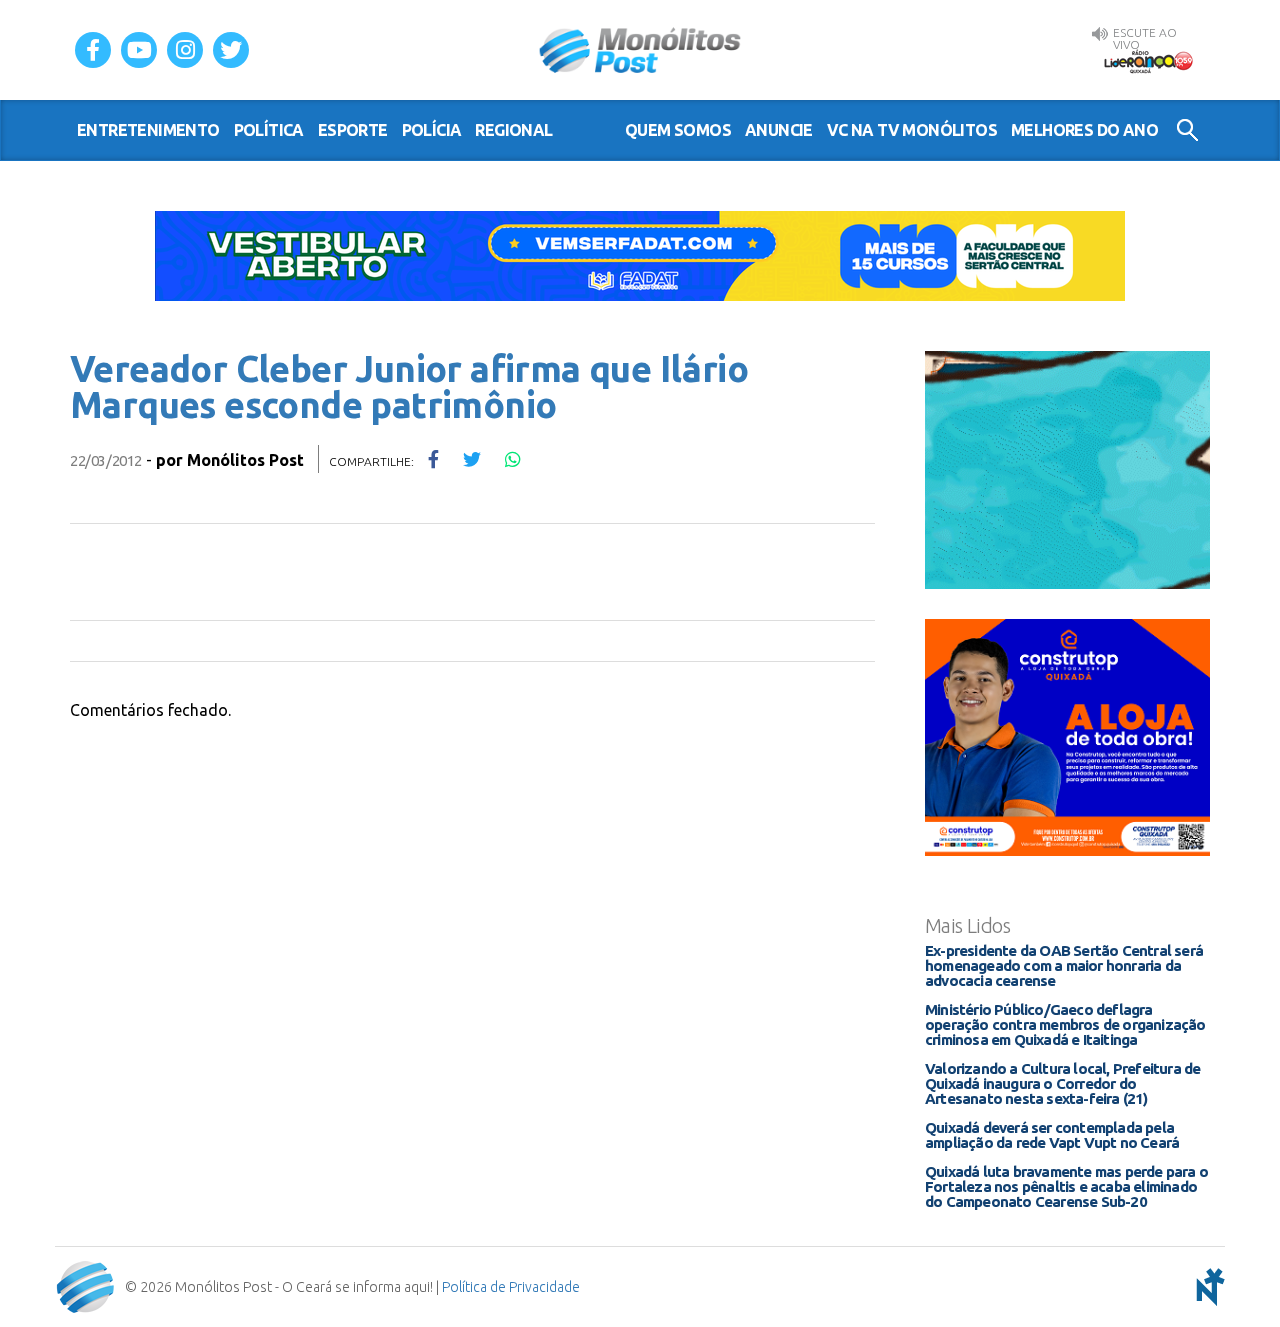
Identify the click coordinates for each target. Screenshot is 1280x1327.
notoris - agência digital (1207, 1287)
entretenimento (148, 130)
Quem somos (678, 130)
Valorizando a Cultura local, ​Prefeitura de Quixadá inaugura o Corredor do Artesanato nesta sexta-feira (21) (1062, 1083)
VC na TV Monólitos (912, 130)
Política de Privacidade (511, 1287)
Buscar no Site (1187, 130)
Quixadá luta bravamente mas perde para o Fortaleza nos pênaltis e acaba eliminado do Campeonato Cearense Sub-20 (1066, 1186)
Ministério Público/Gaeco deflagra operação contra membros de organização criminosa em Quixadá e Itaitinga (1065, 1024)
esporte (353, 130)
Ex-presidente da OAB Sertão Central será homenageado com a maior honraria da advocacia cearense (1064, 965)
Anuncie (779, 130)
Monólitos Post (640, 50)
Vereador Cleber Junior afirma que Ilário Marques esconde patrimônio (409, 386)
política (269, 130)
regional (513, 130)
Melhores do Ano (1084, 130)
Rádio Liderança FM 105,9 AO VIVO (1148, 61)
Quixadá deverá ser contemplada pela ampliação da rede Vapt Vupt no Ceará (1052, 1135)
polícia (432, 130)
